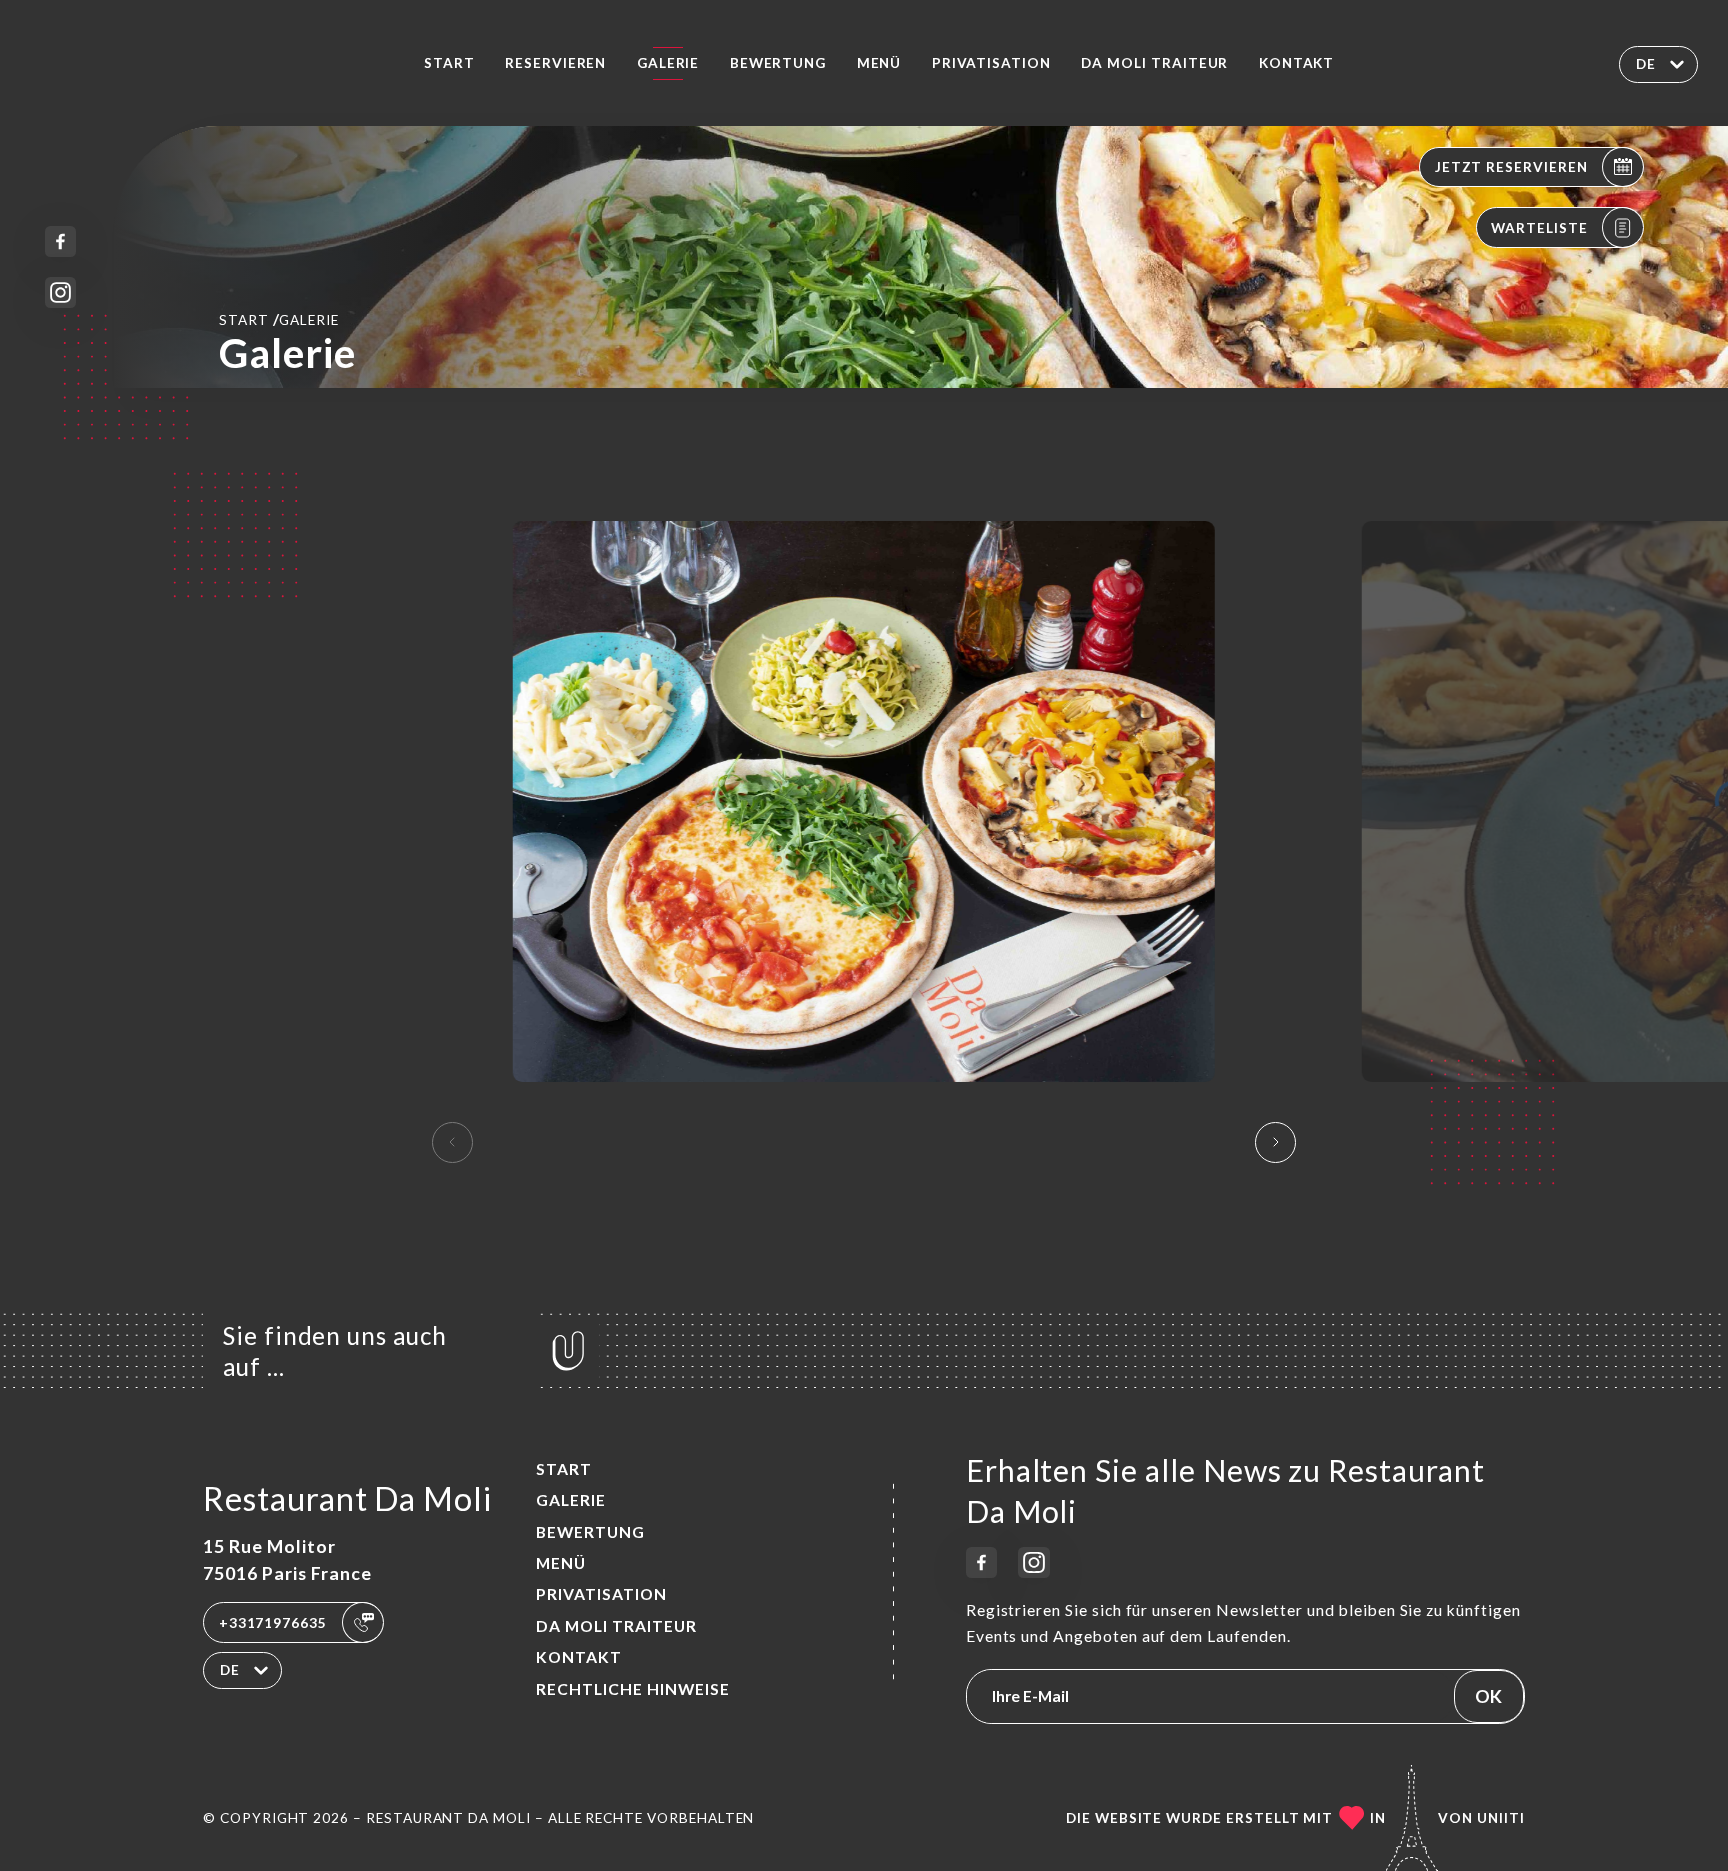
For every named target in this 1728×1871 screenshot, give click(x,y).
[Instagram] (60, 292)
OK (1488, 1696)
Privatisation (991, 63)
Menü (879, 63)
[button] (1275, 1142)
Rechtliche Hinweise (633, 1689)
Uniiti (1501, 1818)
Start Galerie (279, 319)
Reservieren (555, 63)
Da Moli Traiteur (1154, 63)
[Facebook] (60, 241)
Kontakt (1297, 63)
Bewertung (778, 63)
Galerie (668, 63)
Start (449, 63)
